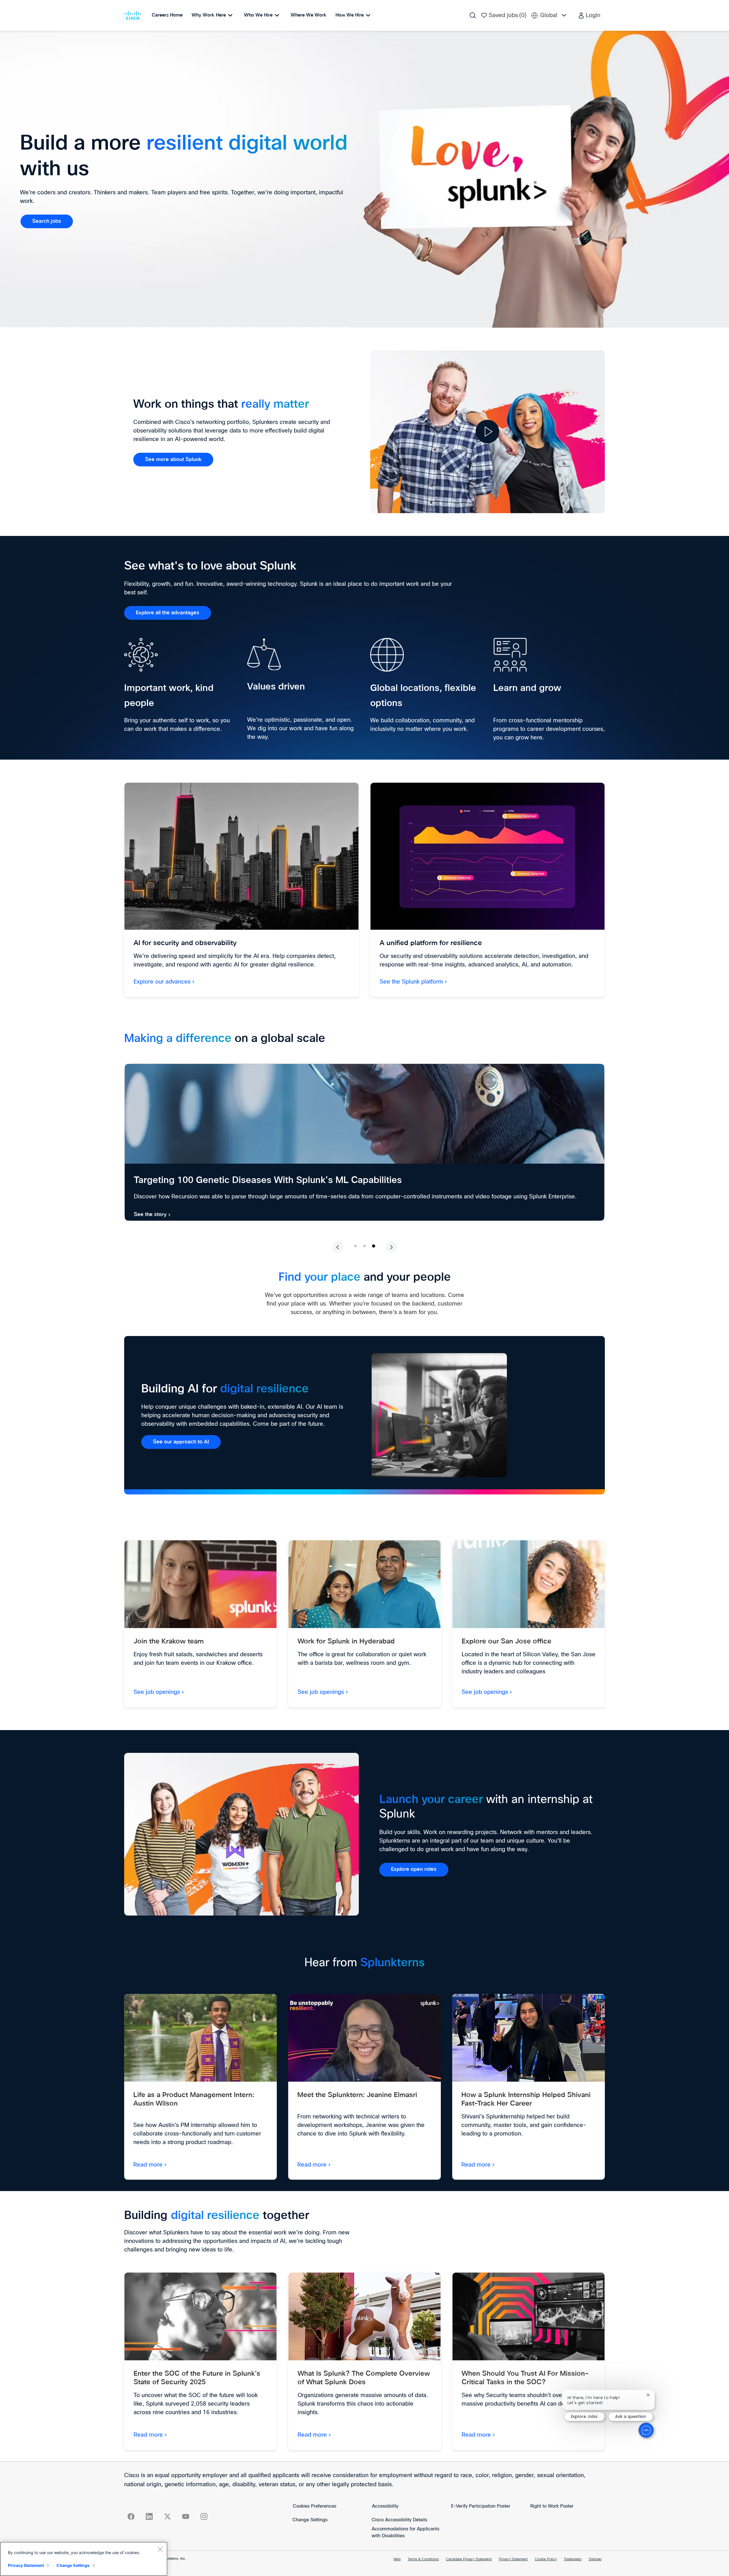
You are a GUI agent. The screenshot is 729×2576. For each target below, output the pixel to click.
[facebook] (131, 2516)
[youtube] (186, 2516)
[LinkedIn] (149, 2516)
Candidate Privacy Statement (469, 2559)
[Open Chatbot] (646, 2430)
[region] (84, 2559)
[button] (589, 15)
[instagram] (204, 2516)
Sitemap (595, 2559)
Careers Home (167, 15)
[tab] (355, 1246)
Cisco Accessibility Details (399, 2520)
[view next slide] (391, 1247)
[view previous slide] (338, 1247)
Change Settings (310, 2520)
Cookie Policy (546, 2559)
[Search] (473, 15)
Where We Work (309, 15)
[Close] (160, 2549)
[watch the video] (488, 432)
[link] (47, 221)
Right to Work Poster (552, 2506)
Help (397, 2559)
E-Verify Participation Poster (481, 2506)
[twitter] (167, 2516)
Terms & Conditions (423, 2559)
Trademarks (573, 2559)
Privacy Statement (513, 2559)
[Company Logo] (134, 15)
